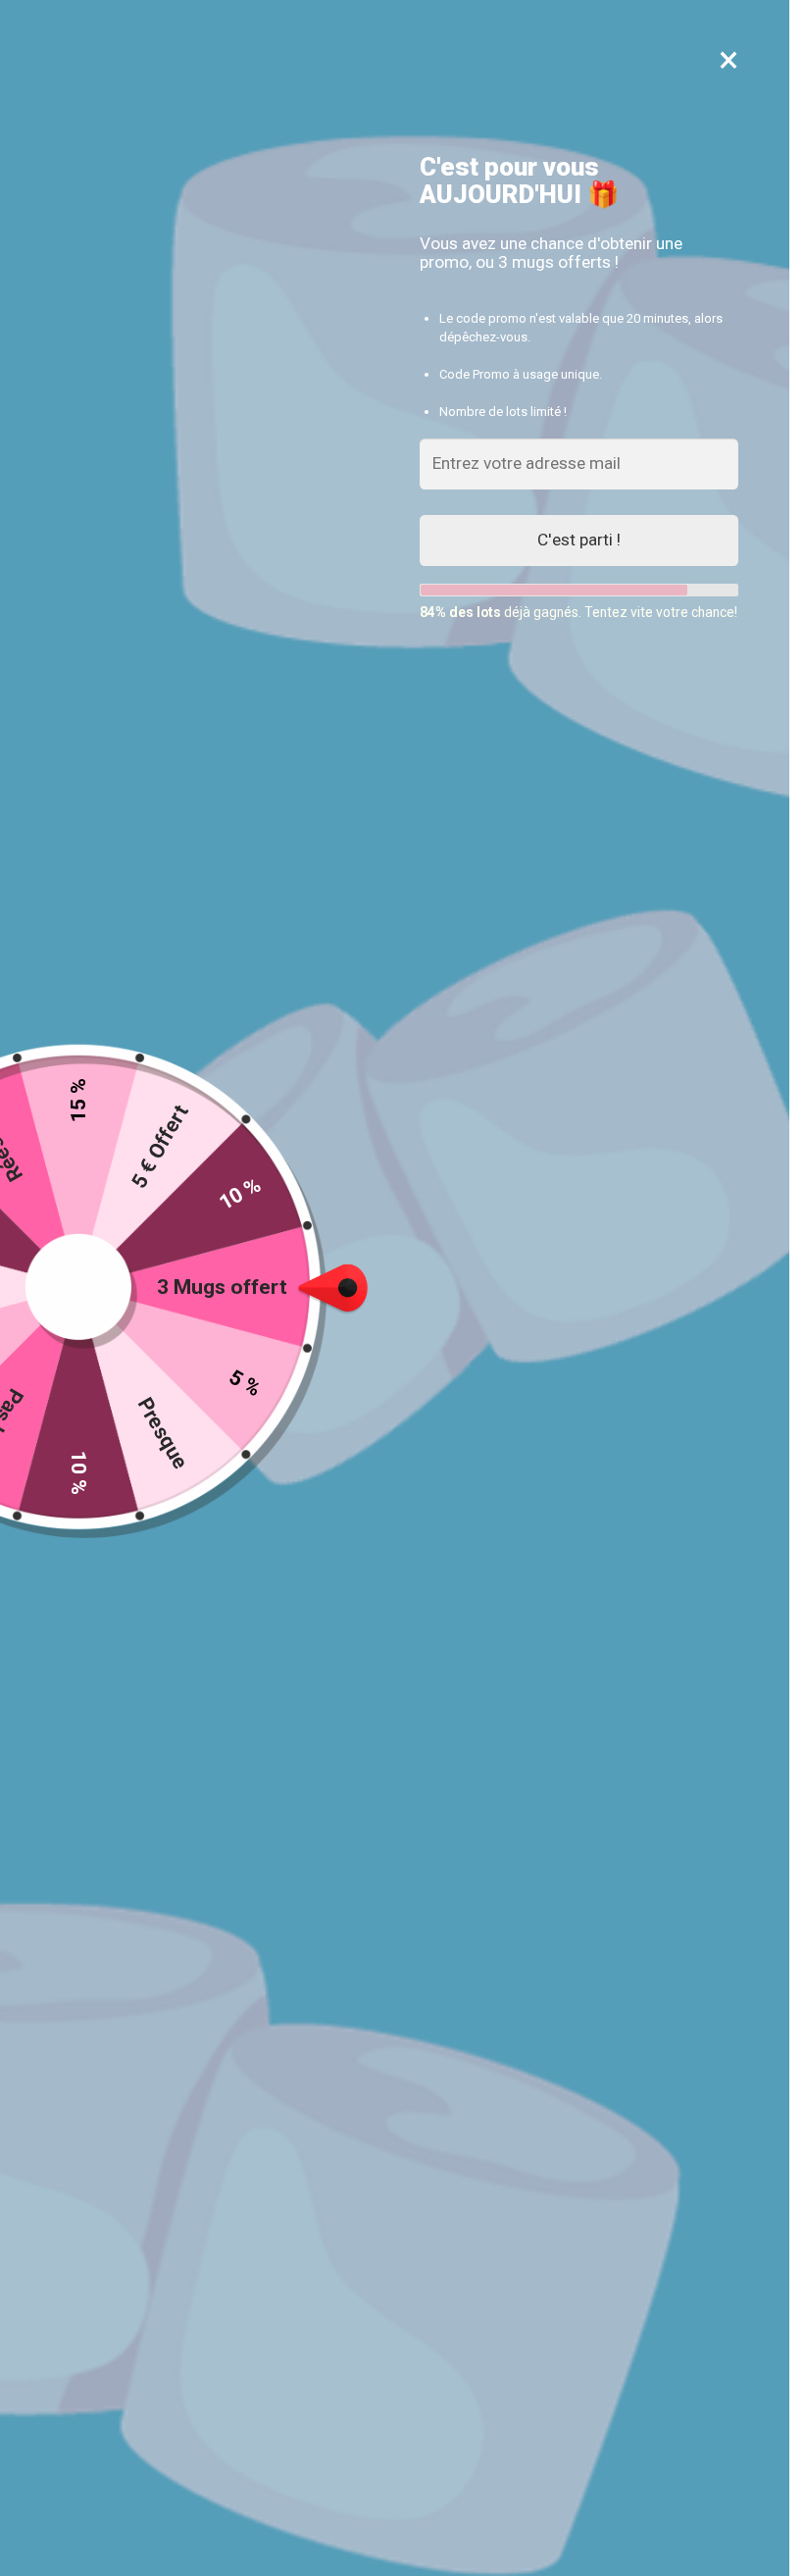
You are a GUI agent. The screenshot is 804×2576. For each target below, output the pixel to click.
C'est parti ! (579, 540)
